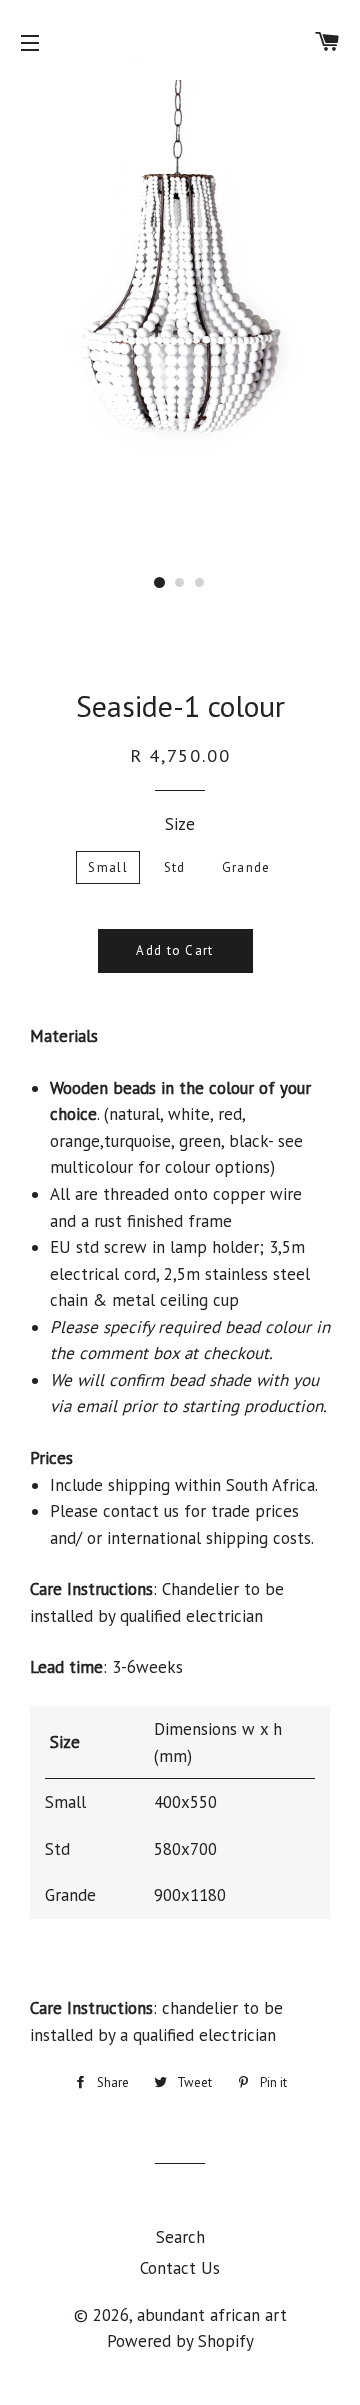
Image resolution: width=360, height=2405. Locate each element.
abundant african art (212, 2315)
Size (180, 824)
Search (180, 2237)
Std (175, 867)
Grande (246, 867)
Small (108, 867)
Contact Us (180, 2268)
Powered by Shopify (180, 2341)
